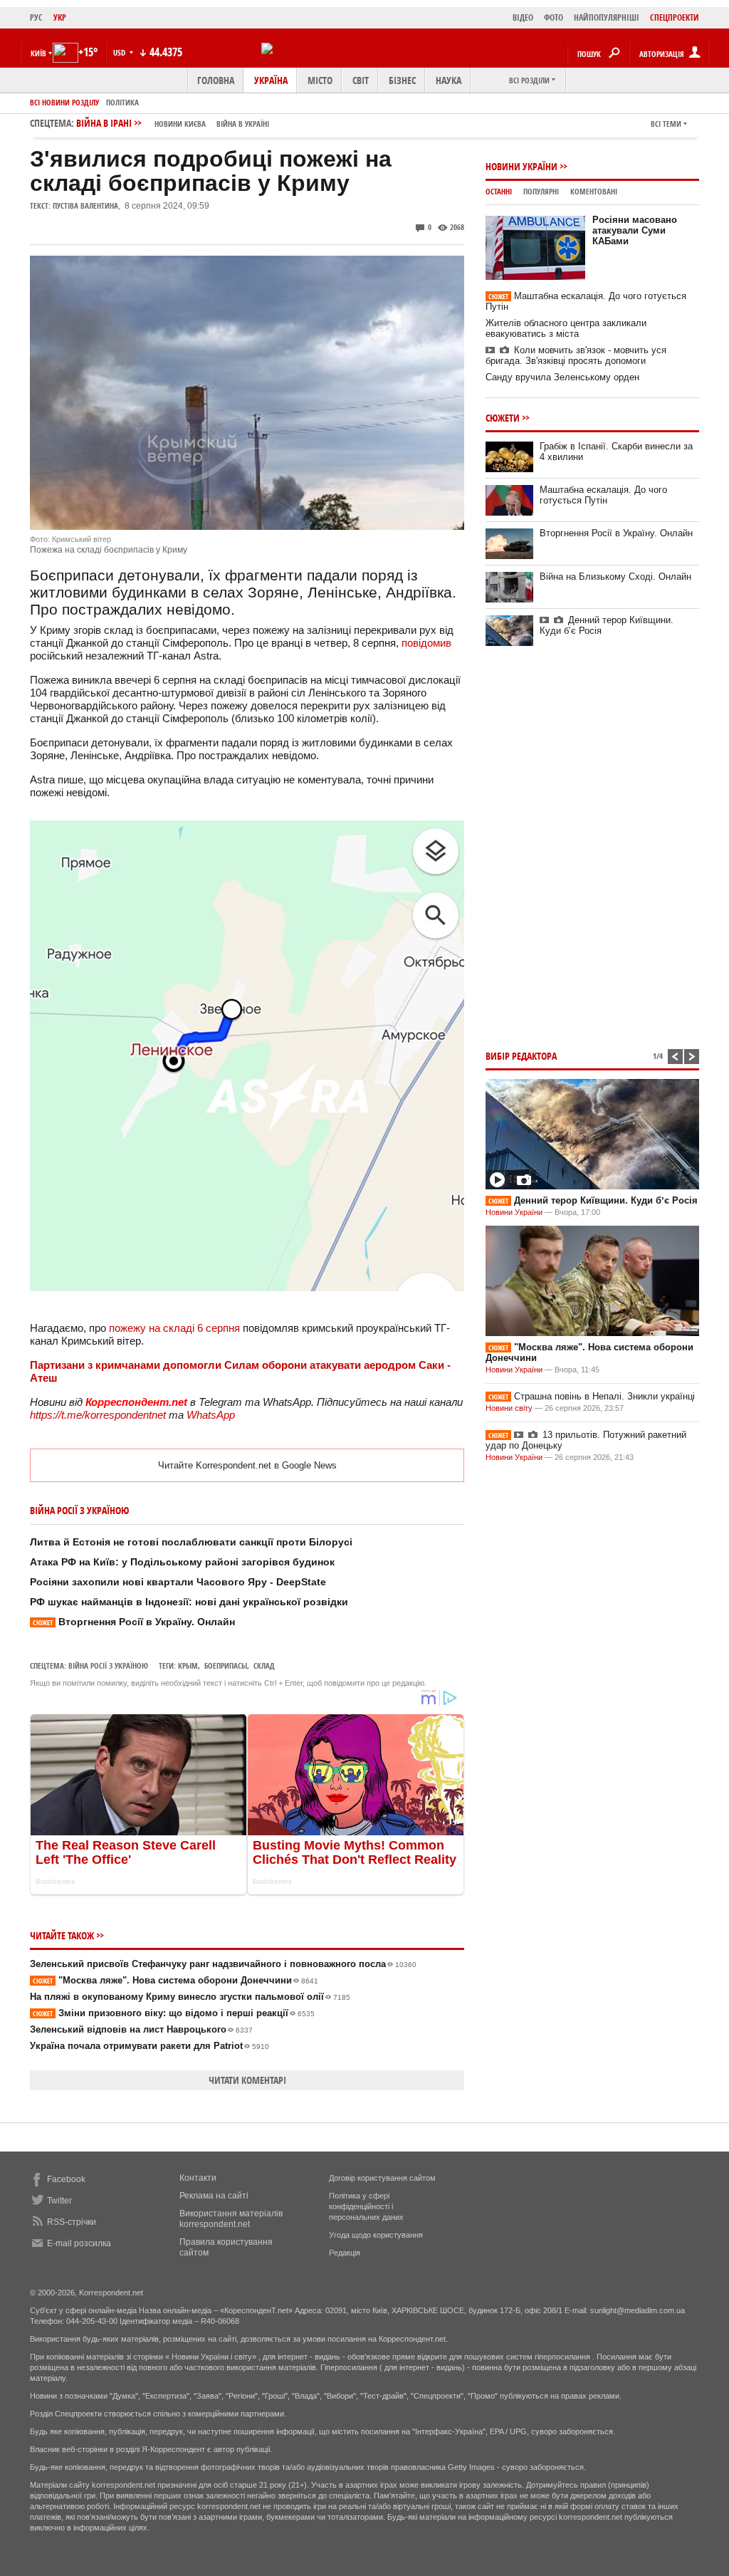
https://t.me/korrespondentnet (98, 1415)
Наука (449, 80)
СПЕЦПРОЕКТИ (675, 17)
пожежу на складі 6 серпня (176, 1328)
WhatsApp (211, 1415)
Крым (188, 1665)
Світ (361, 80)
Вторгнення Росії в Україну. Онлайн (134, 1622)
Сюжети (503, 418)
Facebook (66, 2179)
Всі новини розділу (64, 102)
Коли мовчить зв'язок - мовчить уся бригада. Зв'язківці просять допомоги (576, 355)
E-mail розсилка (79, 2243)
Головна (216, 80)
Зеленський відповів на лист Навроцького (141, 2029)
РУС (36, 17)
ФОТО (554, 17)
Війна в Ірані (173, 123)
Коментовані (594, 191)
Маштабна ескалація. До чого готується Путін (603, 495)
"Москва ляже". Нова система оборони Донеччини (175, 1980)
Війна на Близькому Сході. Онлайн (615, 577)
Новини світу (509, 1408)
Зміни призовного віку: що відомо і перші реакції (174, 2013)
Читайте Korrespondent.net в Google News (247, 1465)
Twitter (59, 2201)
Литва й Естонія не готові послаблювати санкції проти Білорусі (191, 1542)
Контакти (198, 2178)
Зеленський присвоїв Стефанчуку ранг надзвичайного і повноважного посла (223, 1964)
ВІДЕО (523, 17)
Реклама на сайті (214, 2196)
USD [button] (120, 52)
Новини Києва (180, 124)
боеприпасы (226, 1665)
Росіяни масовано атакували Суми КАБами (635, 230)
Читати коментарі (247, 2080)
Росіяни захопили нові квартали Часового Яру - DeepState (178, 1582)
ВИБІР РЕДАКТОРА (521, 1056)
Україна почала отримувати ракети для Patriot (150, 2046)
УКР (60, 17)
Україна (271, 80)
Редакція (345, 2253)
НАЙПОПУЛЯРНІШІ (607, 17)
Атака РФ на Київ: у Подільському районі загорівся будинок (182, 1562)
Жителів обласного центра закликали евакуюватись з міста (566, 328)
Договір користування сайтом (382, 2178)
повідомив (426, 643)
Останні (499, 191)
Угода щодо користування (376, 2235)
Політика (122, 102)
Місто (320, 80)
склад (264, 1665)
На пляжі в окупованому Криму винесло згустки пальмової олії (190, 1997)
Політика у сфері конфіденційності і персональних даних (366, 2206)
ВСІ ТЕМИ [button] (666, 124)
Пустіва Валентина (85, 205)
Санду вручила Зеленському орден (562, 377)
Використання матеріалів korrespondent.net (231, 2219)
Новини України (521, 166)
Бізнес (402, 80)
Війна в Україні (243, 124)
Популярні (541, 191)
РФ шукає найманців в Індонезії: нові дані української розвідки (189, 1602)
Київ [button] (38, 53)
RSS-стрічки (72, 2222)
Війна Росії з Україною (108, 1665)
